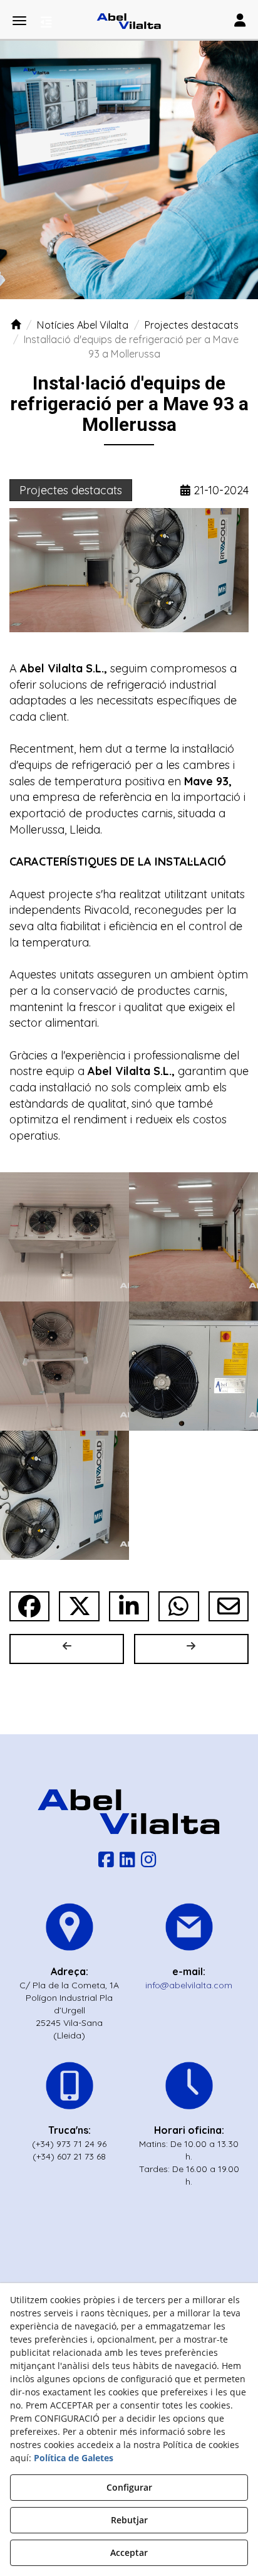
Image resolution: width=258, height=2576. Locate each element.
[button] (129, 21)
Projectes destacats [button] (71, 490)
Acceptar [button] (129, 2552)
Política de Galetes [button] (74, 2458)
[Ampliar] (64, 1237)
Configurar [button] (129, 2487)
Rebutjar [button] (129, 2520)
